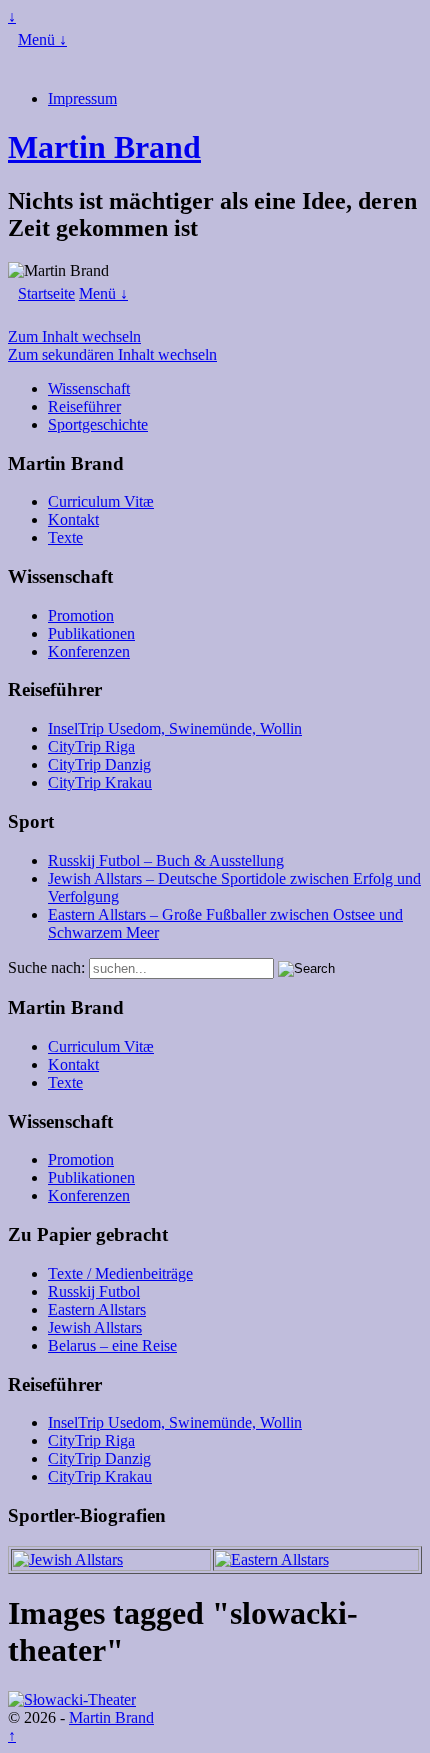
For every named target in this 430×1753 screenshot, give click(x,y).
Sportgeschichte (98, 424)
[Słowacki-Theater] (72, 1699)
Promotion (81, 615)
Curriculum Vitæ (101, 501)
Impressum (82, 98)
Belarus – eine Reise (112, 1345)
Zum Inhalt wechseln (74, 336)
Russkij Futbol (94, 1291)
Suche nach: (46, 967)
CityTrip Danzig (99, 764)
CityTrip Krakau (100, 782)
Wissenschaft (89, 388)
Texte (65, 537)
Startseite (46, 293)
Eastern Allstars (97, 1309)
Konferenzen (89, 651)
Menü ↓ (42, 39)
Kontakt (73, 519)
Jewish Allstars (95, 1327)
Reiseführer (84, 406)
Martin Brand (104, 147)
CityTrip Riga (91, 746)
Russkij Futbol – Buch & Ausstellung (166, 860)
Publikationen (91, 633)
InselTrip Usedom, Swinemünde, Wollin (175, 728)
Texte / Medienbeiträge (120, 1273)
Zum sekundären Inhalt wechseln (112, 354)
